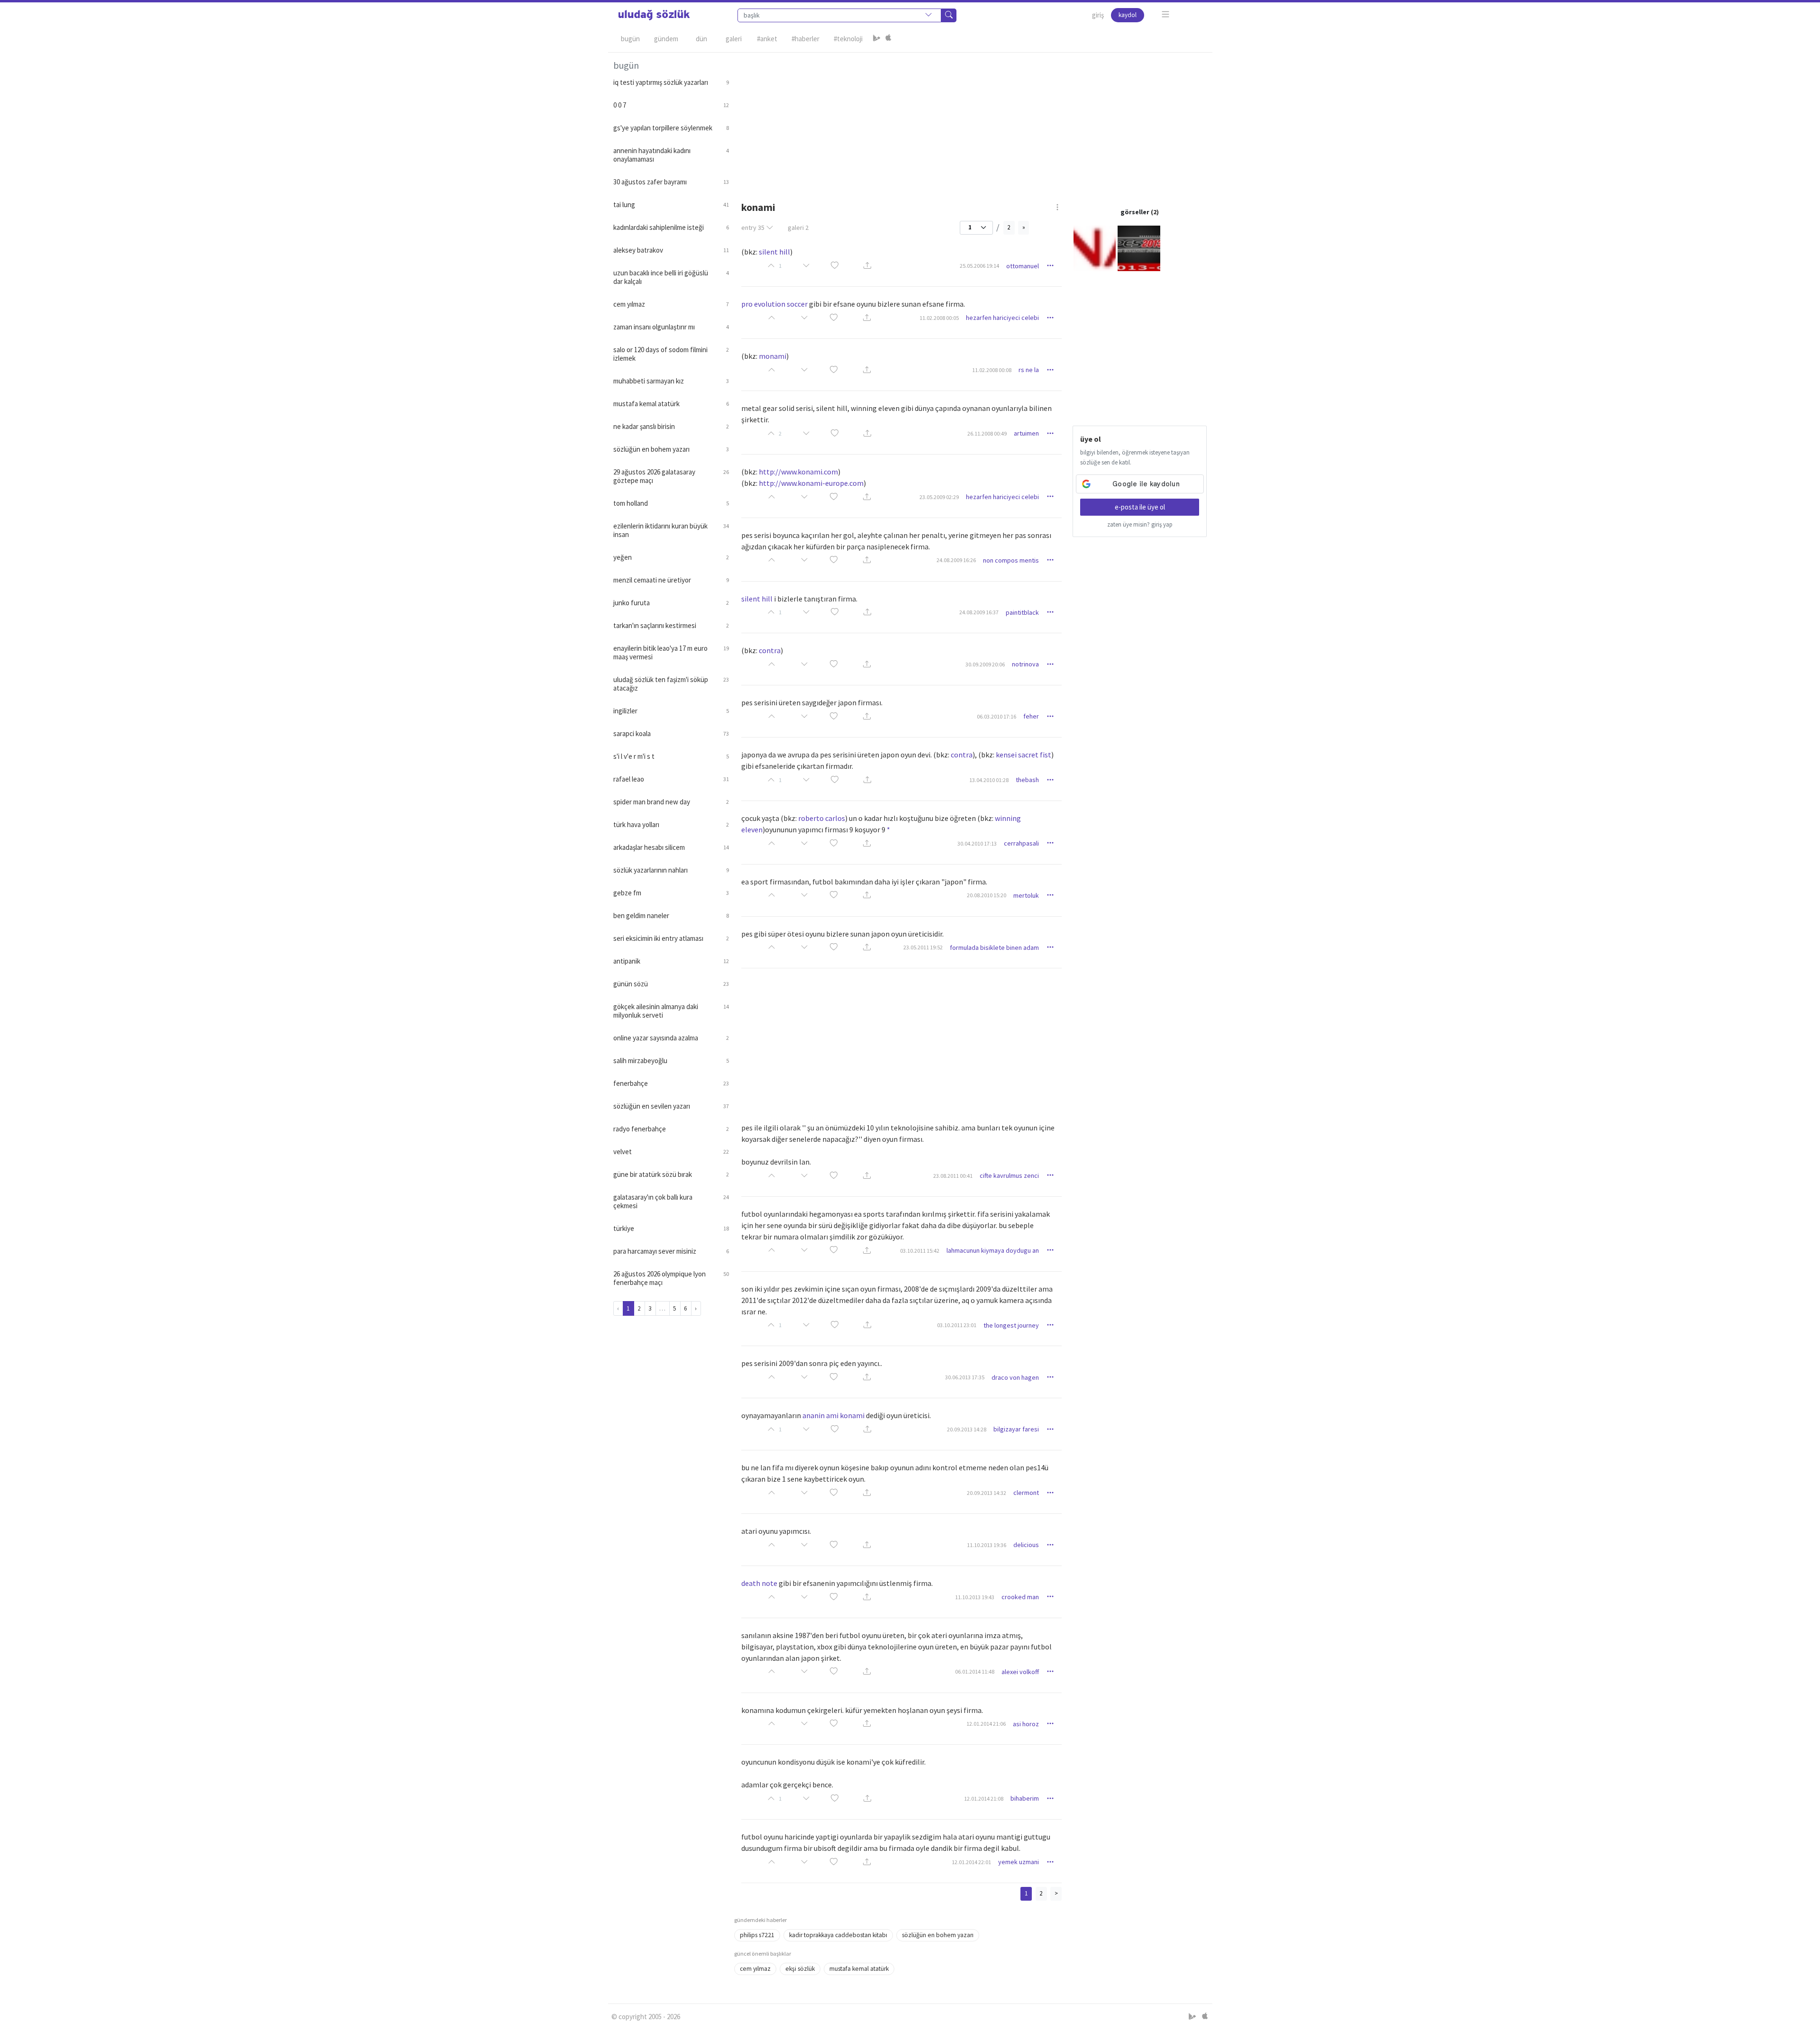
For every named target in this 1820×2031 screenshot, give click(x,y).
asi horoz (1026, 1724)
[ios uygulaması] (888, 39)
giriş (1098, 15)
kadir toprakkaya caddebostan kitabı (838, 1935)
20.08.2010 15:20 (987, 895)
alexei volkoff (1020, 1672)
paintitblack (1022, 612)
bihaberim (1025, 1798)
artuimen (1026, 433)
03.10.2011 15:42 (920, 1251)
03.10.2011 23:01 (957, 1325)
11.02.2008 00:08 (992, 370)
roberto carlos (822, 818)
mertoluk (1026, 895)
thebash (1027, 780)
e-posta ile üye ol (1140, 507)
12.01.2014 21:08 (984, 1799)
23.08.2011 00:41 (953, 1176)
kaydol (1128, 15)
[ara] (949, 15)
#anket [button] (767, 39)
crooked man (1020, 1597)
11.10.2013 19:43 (975, 1597)
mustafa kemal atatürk (859, 1969)
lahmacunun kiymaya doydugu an (993, 1250)
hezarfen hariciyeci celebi (1002, 318)
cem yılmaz (755, 1969)
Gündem (666, 39)
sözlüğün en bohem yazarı (938, 1935)
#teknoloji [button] (848, 39)
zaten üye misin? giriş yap (1140, 524)
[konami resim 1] (1095, 248)
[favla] (835, 266)
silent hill (774, 252)
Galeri (734, 39)
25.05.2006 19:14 (979, 266)
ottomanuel (1023, 266)
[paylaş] (867, 266)
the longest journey (1011, 1325)
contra (770, 650)
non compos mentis (1011, 560)
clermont (1026, 1493)
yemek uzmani (1019, 1862)
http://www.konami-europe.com (811, 483)
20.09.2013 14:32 (987, 1493)
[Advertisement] (971, 119)
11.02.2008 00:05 (939, 318)
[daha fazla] (1166, 14)
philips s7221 (757, 1935)
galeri (798, 228)
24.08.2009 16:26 (956, 560)
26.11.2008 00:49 (987, 433)
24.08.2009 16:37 (979, 612)
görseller (1135, 212)
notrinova (1025, 664)
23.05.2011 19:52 (923, 947)
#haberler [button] (805, 39)
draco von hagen (1015, 1377)
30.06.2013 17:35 (965, 1377)
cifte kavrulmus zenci (1009, 1175)
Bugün (630, 39)
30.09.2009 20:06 (985, 664)
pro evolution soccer (774, 304)
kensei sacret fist (1024, 755)
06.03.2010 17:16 (996, 716)
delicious (1026, 1545)
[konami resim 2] (1139, 248)
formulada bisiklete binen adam (994, 947)
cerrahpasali (1021, 843)
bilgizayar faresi (1016, 1429)
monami (773, 356)
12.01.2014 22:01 (971, 1862)
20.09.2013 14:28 (967, 1429)
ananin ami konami (833, 1415)
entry (753, 228)
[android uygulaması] (877, 39)
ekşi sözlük (800, 1969)
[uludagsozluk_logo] (654, 15)
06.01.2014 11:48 (975, 1671)
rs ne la (1029, 370)
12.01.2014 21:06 (986, 1724)
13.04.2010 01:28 (989, 780)
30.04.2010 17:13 (977, 843)
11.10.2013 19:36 (987, 1545)
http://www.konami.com (798, 472)
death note (759, 1583)
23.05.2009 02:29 (939, 497)
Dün (701, 39)
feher (1031, 716)
